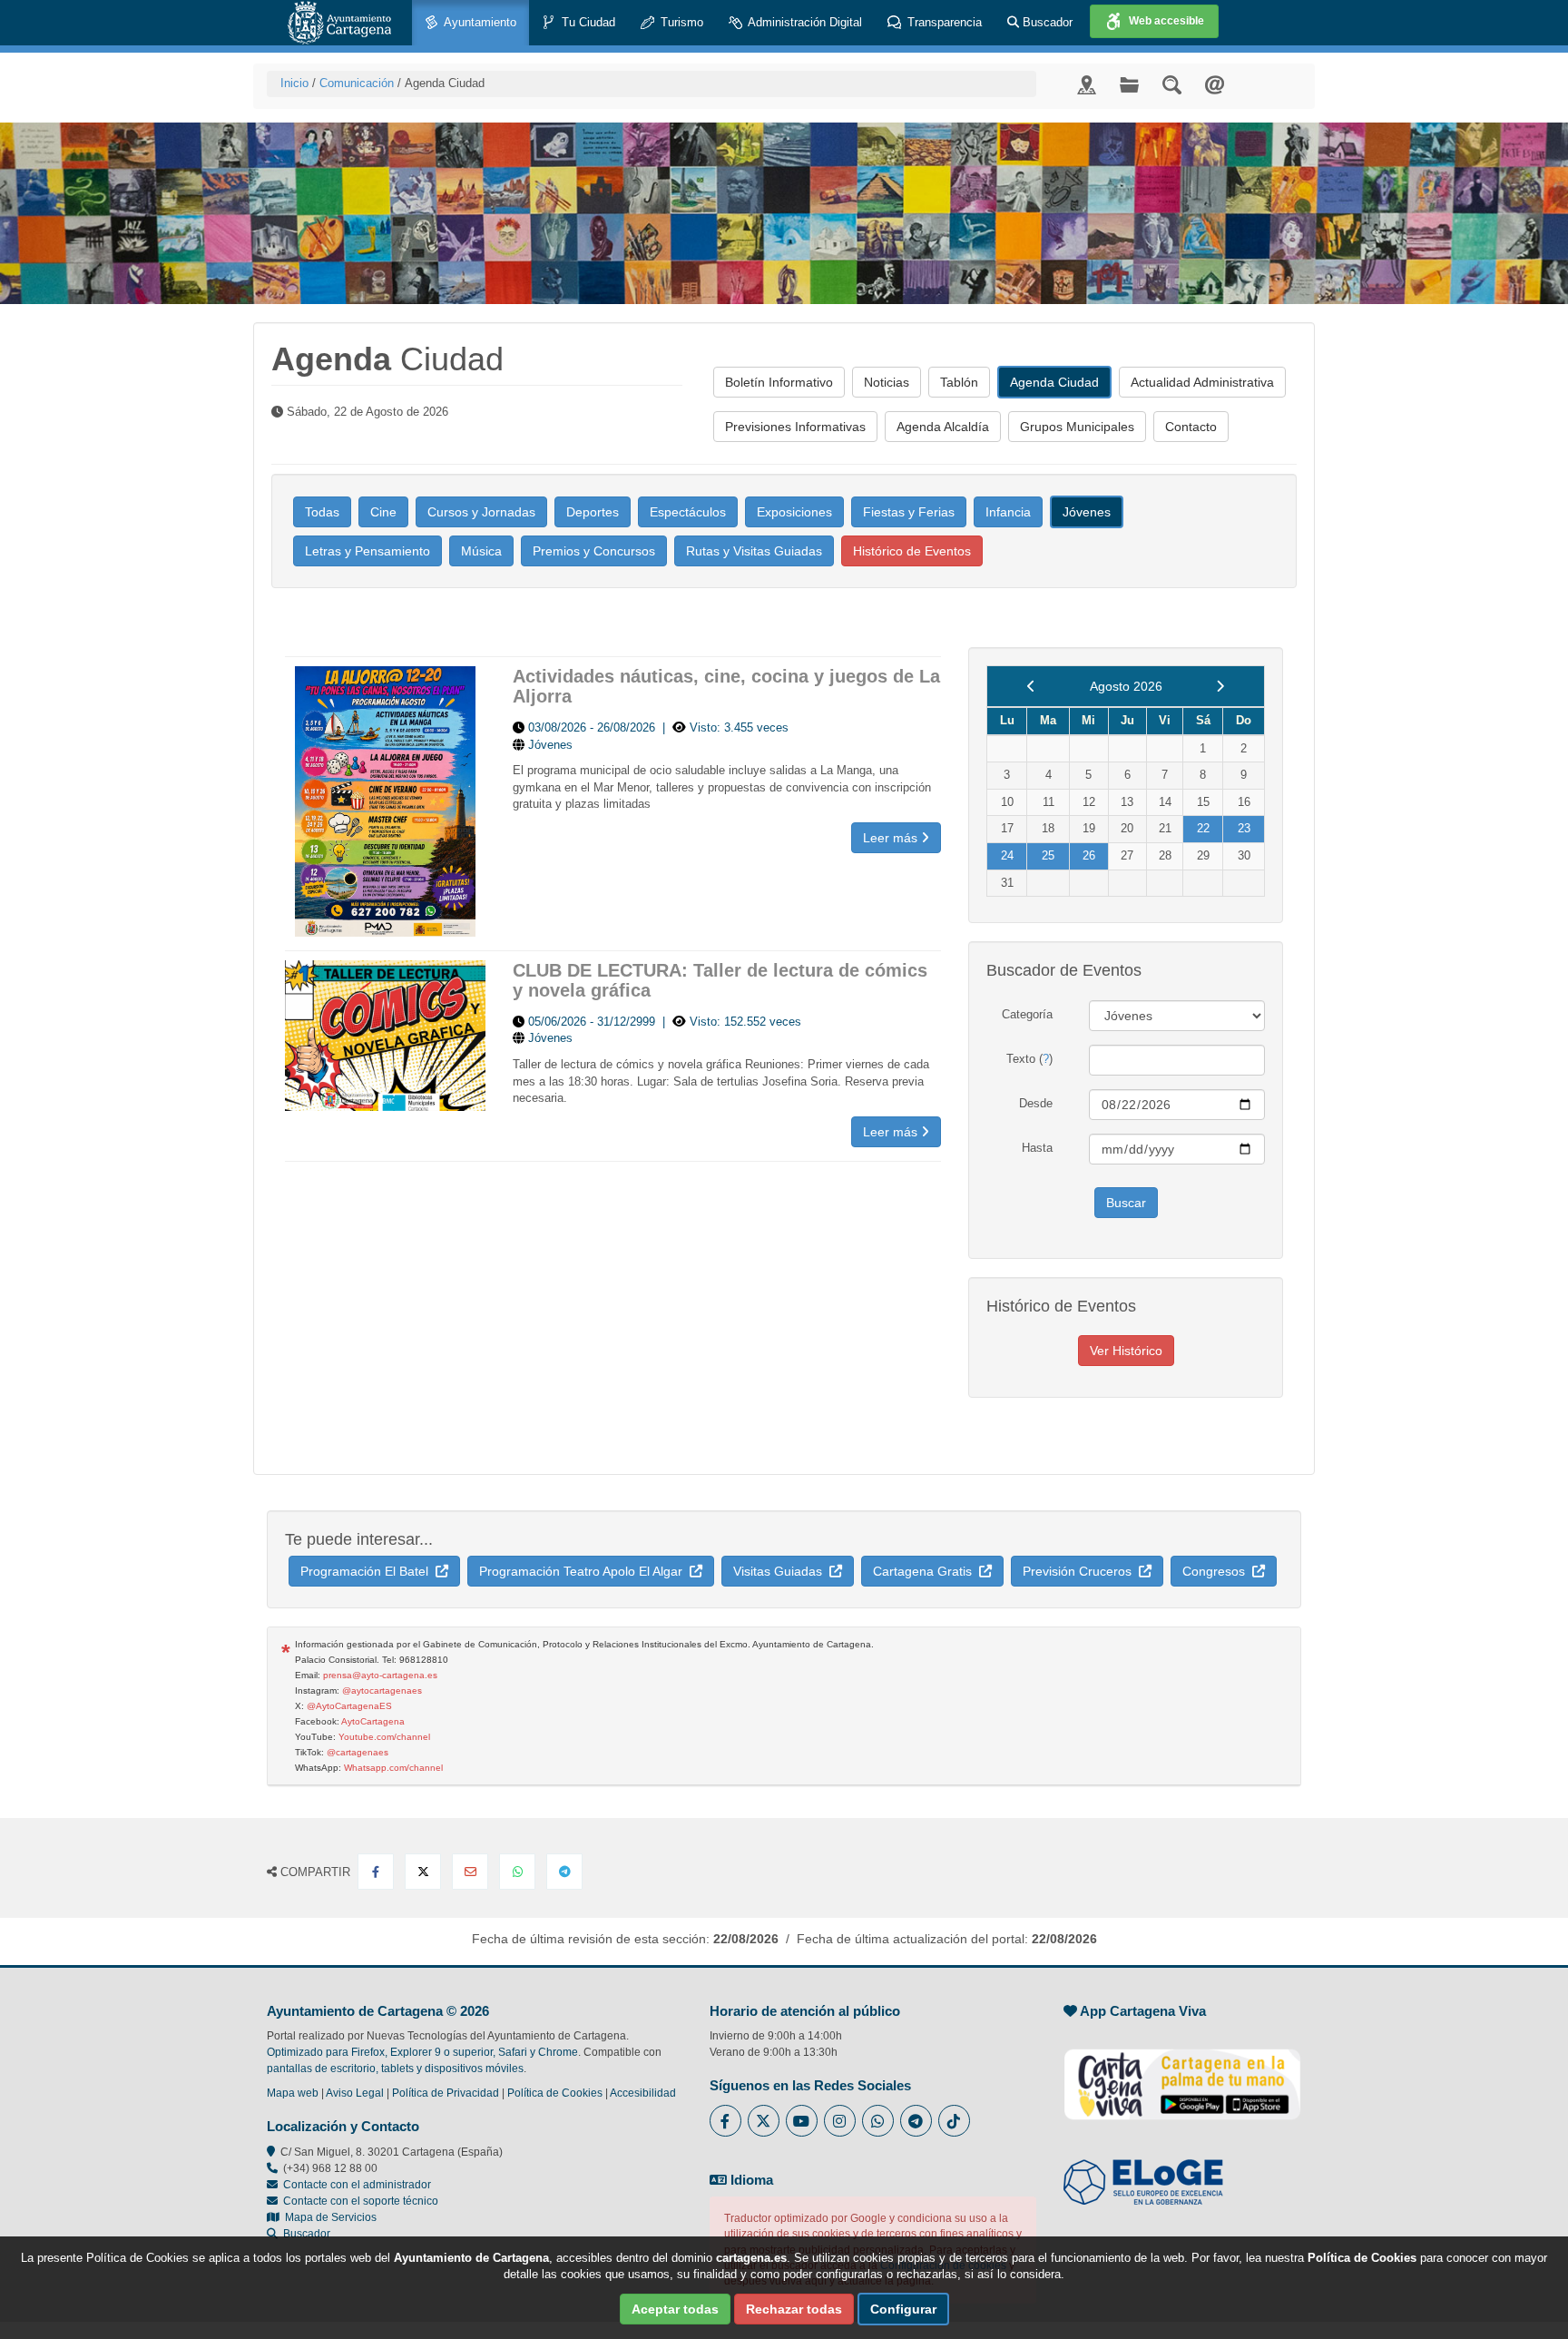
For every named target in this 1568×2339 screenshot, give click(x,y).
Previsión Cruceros (1081, 1571)
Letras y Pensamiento (367, 551)
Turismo (680, 22)
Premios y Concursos (594, 551)
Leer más (892, 838)
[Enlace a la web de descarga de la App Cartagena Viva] (1182, 2075)
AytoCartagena (373, 1721)
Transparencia (943, 22)
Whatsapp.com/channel (393, 1768)
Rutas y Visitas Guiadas (754, 551)
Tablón (959, 382)
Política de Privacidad (446, 2093)
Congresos (1217, 1571)
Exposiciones (794, 512)
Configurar (903, 2309)
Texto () (1029, 1059)
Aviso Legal (355, 2093)
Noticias (887, 382)
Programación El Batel (368, 1571)
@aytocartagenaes (382, 1690)
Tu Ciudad (587, 22)
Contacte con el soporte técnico (361, 2201)
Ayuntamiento (479, 22)
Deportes (593, 512)
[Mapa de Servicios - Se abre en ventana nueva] (1087, 84)
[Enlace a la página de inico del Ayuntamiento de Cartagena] (339, 23)
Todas (322, 512)
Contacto (1191, 427)
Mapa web (293, 2093)
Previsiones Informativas (795, 427)
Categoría (1027, 1014)
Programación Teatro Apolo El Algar (584, 1571)
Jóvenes (1087, 512)
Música (481, 551)
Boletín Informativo (779, 382)
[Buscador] (1172, 84)
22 (1203, 828)
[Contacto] (1215, 84)
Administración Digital (804, 22)
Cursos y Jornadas (481, 512)
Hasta (1037, 1148)
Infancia (1008, 512)
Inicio (294, 83)
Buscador (1046, 22)
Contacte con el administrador (357, 2185)
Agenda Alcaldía (943, 427)
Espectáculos (688, 512)
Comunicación (357, 83)
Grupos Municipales (1077, 427)
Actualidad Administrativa (1202, 382)
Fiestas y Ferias (909, 512)
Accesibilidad (643, 2093)
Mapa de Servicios (328, 2217)
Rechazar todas (794, 2309)
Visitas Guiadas (781, 1571)
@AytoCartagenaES (349, 1706)
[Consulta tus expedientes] (1129, 84)
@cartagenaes (358, 1752)
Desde (1036, 1103)
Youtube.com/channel (384, 1737)
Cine (383, 512)
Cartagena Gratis (926, 1571)
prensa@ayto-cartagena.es (380, 1675)
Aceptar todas (675, 2309)
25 (1048, 855)
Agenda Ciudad (1054, 382)
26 (1089, 855)
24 (1007, 855)
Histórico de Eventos (912, 551)
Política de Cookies (555, 2093)
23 (1244, 828)
